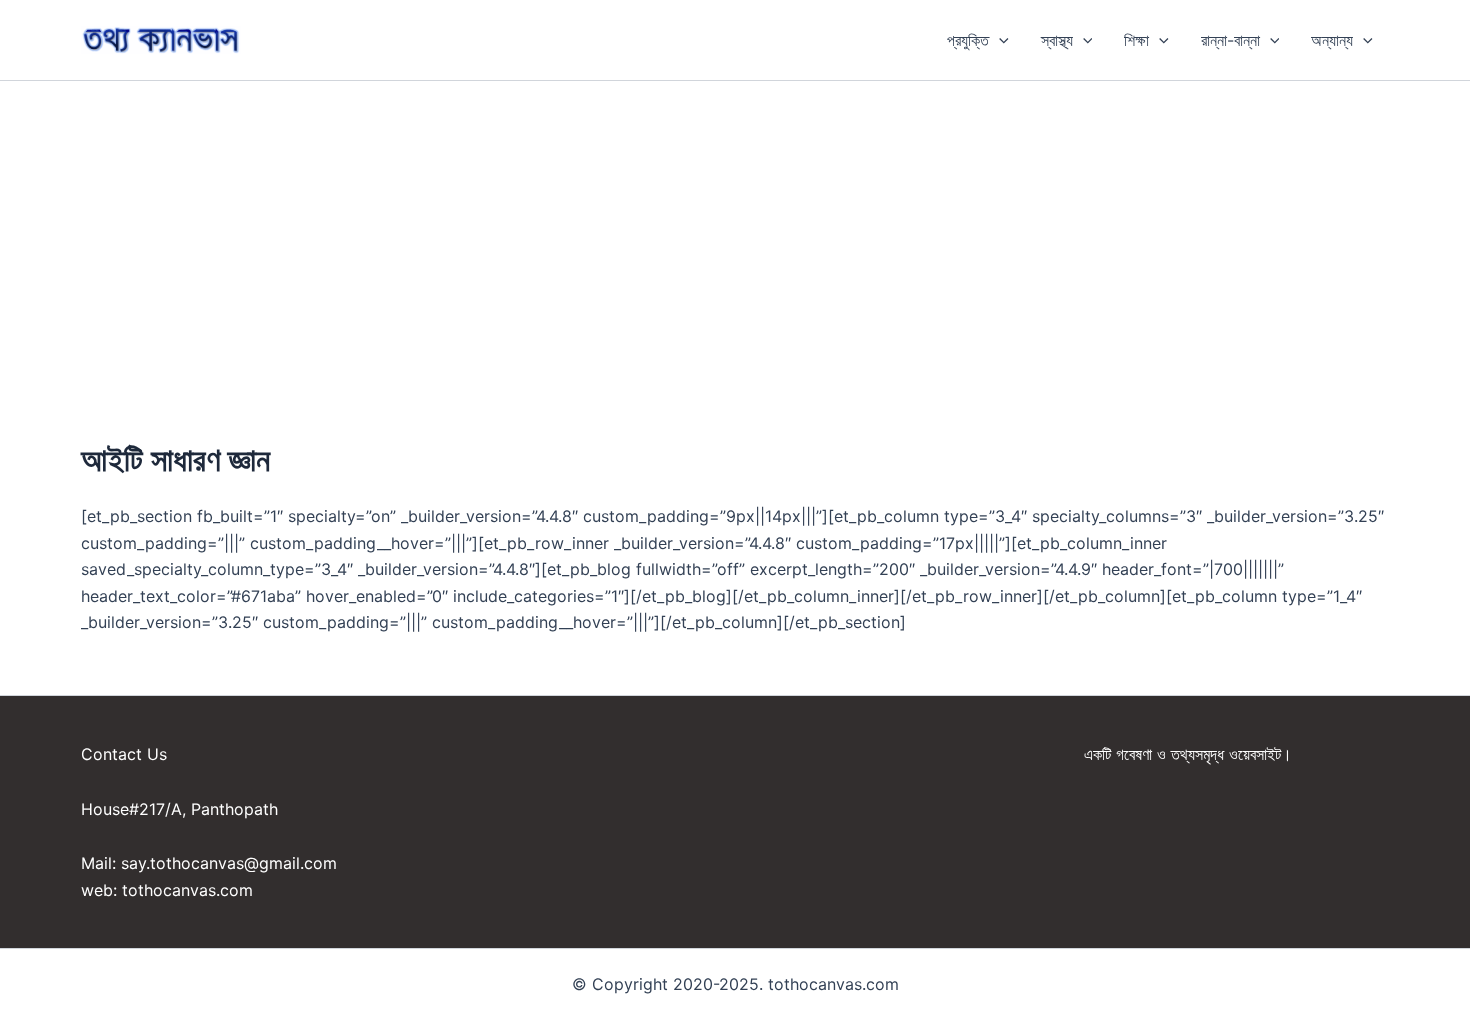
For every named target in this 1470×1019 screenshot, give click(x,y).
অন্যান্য (1332, 40)
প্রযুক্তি (968, 40)
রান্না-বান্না (1230, 40)
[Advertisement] (735, 231)
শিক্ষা (1136, 40)
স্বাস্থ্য (1057, 40)
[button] (999, 40)
